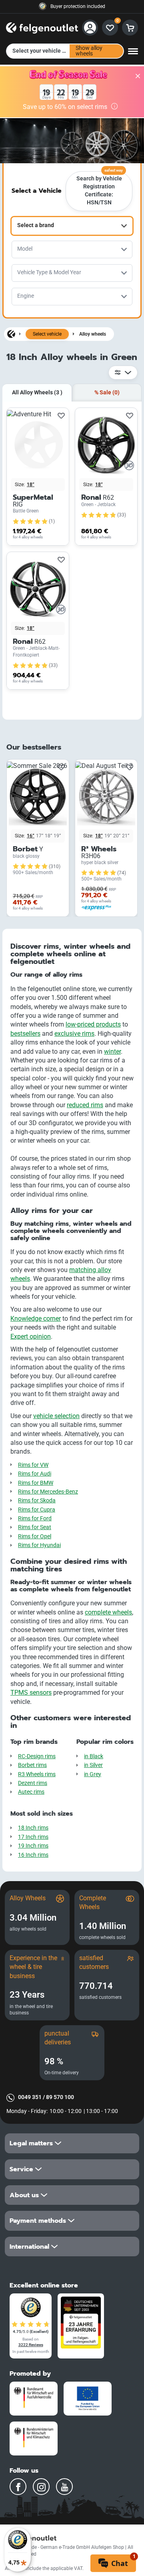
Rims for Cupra (37, 1510)
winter (112, 1052)
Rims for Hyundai (39, 1545)
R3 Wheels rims (37, 1774)
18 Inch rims (33, 1828)
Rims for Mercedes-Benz (48, 1492)
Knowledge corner (36, 1319)
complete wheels (108, 1612)
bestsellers (25, 1034)
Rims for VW (33, 1465)
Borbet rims (32, 1765)
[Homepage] (11, 334)
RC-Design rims (37, 1756)
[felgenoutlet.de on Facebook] (18, 2487)
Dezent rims (33, 1783)
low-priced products (93, 1024)
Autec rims (31, 1792)
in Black (94, 1756)
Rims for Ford (35, 1518)
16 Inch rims (33, 1855)
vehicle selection (56, 1416)
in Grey (93, 1774)
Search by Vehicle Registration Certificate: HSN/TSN (100, 189)
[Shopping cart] (130, 28)
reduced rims (85, 1105)
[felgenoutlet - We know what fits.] (42, 27)
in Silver (93, 1765)
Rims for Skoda (37, 1501)
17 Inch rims (33, 1837)
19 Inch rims (33, 1846)
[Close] (138, 76)
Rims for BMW (36, 1483)
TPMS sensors (31, 1693)
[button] (72, 2143)
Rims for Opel (35, 1536)
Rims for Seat (35, 1527)
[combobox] (72, 226)
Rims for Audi (35, 1474)
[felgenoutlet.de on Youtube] (64, 2487)
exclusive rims (74, 1034)
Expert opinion (31, 1336)
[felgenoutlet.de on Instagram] (41, 2487)
